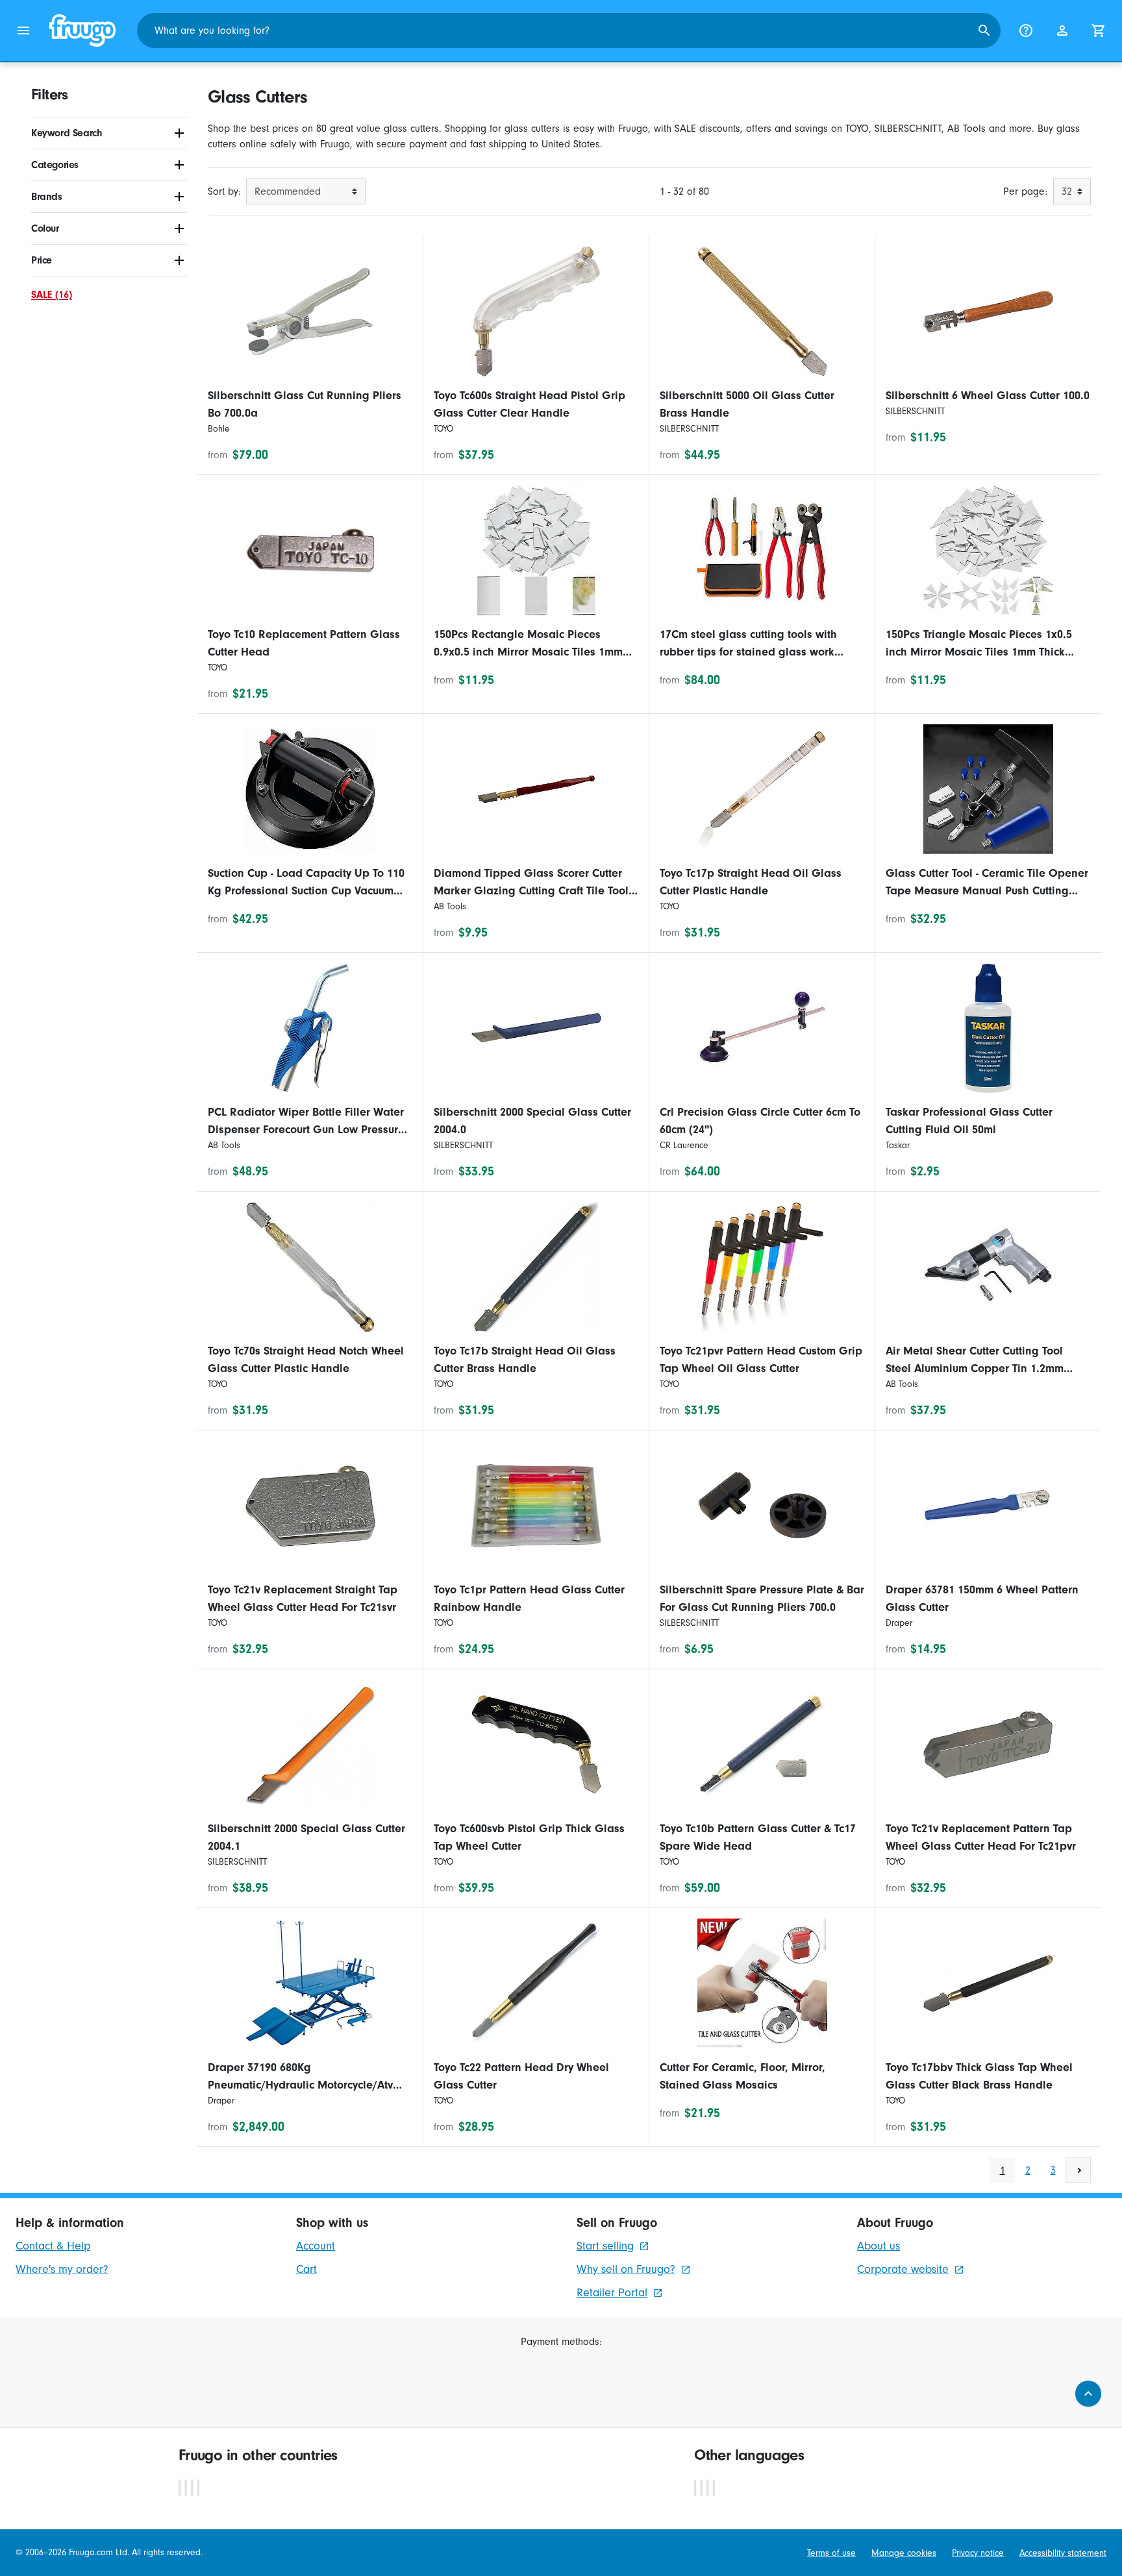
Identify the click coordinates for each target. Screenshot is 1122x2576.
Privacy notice (978, 2553)
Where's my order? (62, 2269)
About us (879, 2246)
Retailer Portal (612, 2293)
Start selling (605, 2246)
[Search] (984, 31)
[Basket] (1099, 31)
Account (316, 2246)
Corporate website (903, 2269)
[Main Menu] (23, 31)
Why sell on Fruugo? (626, 2269)
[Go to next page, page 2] (1078, 2170)
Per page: (1026, 191)
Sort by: (224, 191)
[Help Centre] (1026, 31)
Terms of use (831, 2553)
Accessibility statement (1063, 2553)
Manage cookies (904, 2553)
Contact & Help (53, 2246)
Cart (306, 2269)
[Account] (1062, 31)
